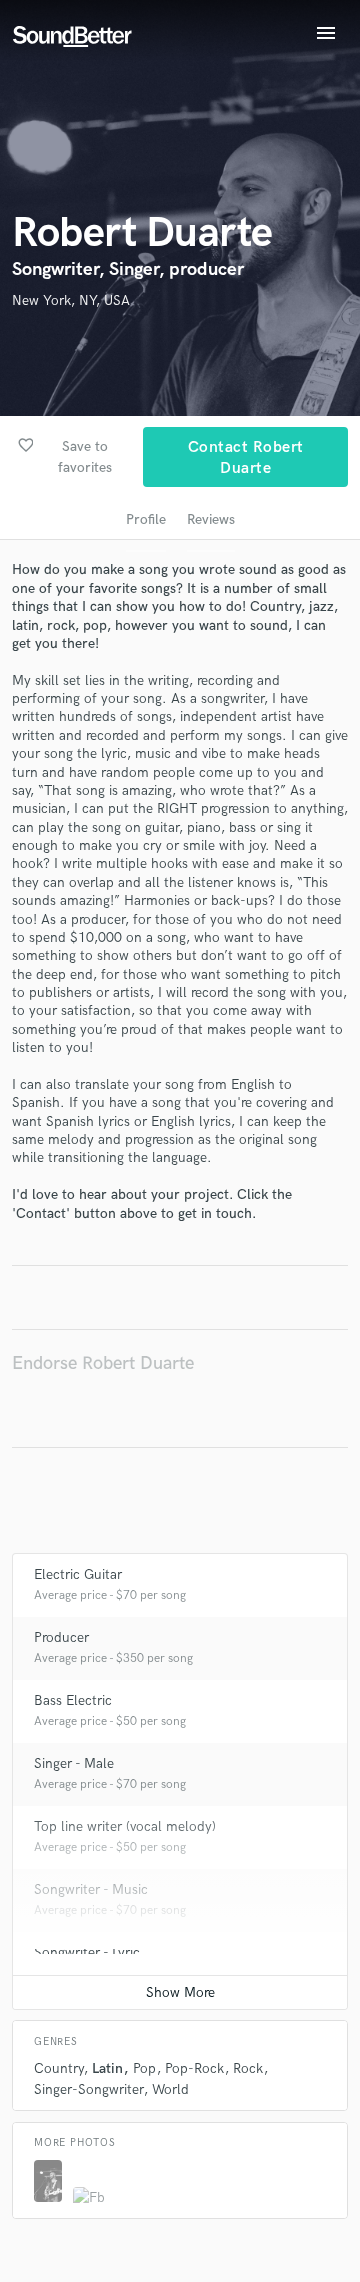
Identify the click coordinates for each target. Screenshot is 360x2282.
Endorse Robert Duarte (103, 1363)
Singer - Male (74, 1763)
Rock (248, 2068)
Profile (146, 519)
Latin (107, 2068)
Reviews (211, 519)
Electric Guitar (78, 1574)
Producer (61, 1637)
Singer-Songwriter (88, 2089)
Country (58, 2068)
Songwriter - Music (91, 1889)
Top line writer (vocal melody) (125, 1826)
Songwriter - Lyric (87, 1952)
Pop (144, 2068)
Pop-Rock (194, 2068)
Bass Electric (73, 1700)
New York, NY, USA (71, 300)
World (170, 2089)
